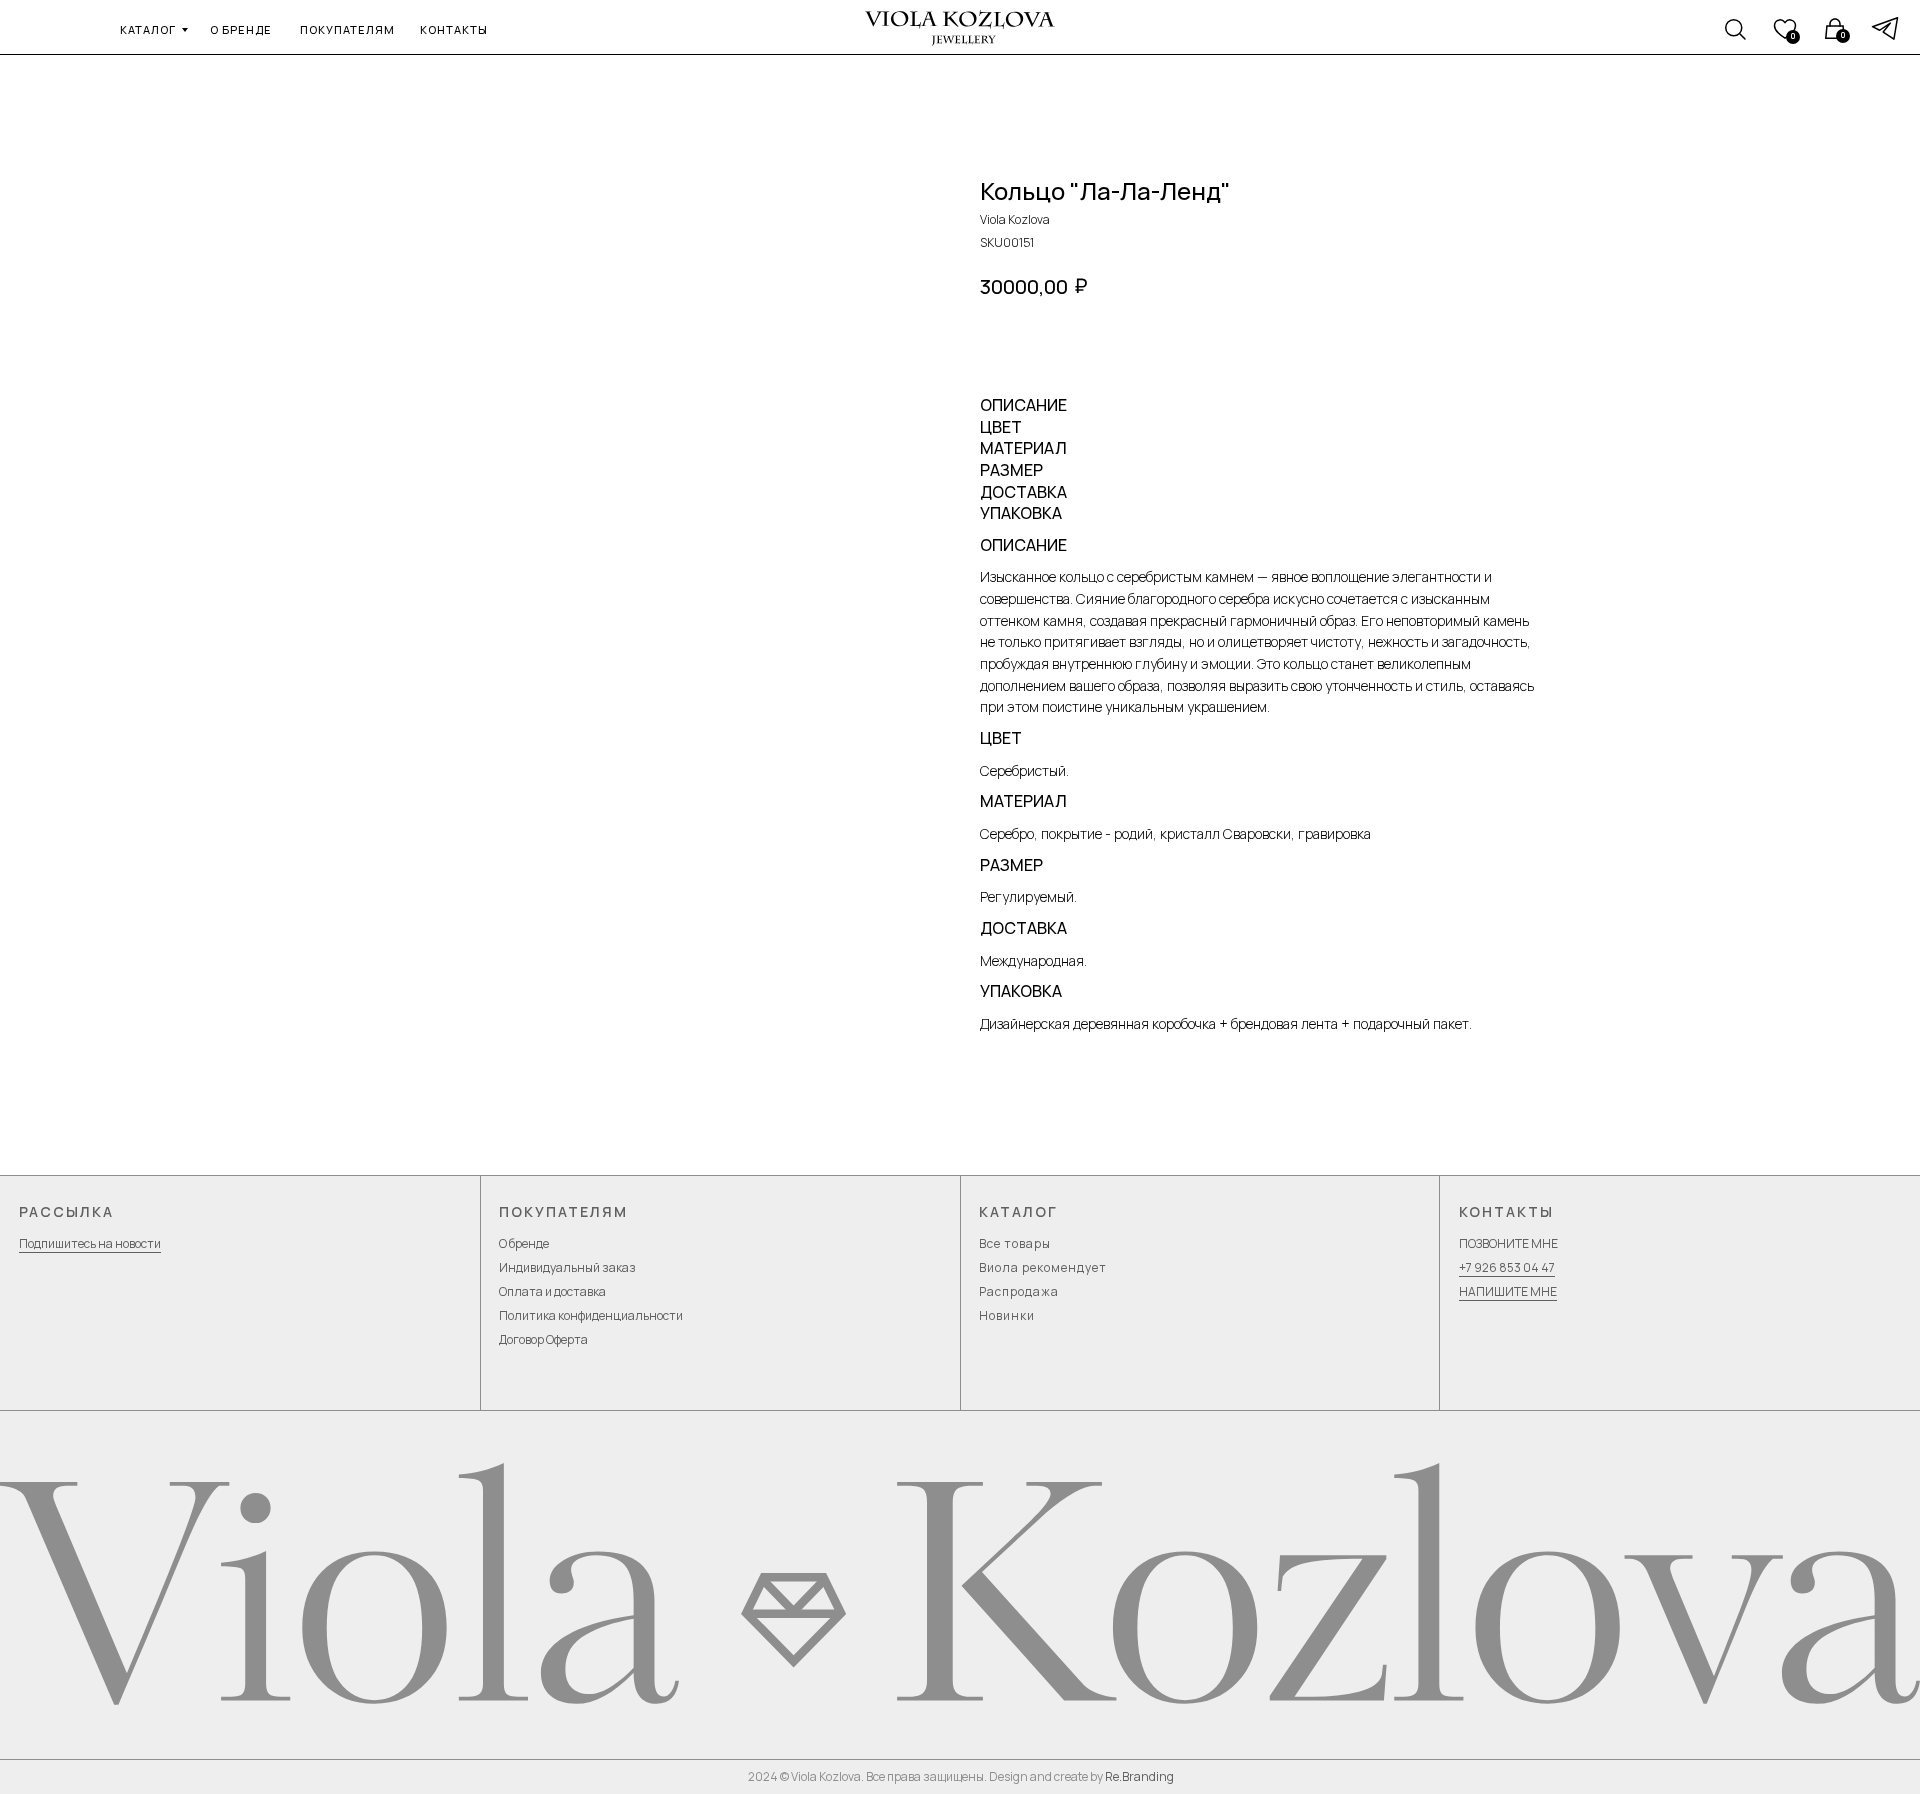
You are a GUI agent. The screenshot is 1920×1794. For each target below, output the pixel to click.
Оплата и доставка (552, 1291)
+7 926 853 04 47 (1507, 1267)
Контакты (1506, 1211)
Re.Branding (1139, 1776)
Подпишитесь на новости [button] (90, 1243)
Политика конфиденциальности (591, 1315)
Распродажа (1019, 1291)
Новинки (1007, 1315)
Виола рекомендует (1043, 1267)
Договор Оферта (543, 1339)
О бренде (524, 1243)
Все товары (1015, 1243)
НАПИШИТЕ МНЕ (1508, 1291)
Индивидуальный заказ (567, 1267)
